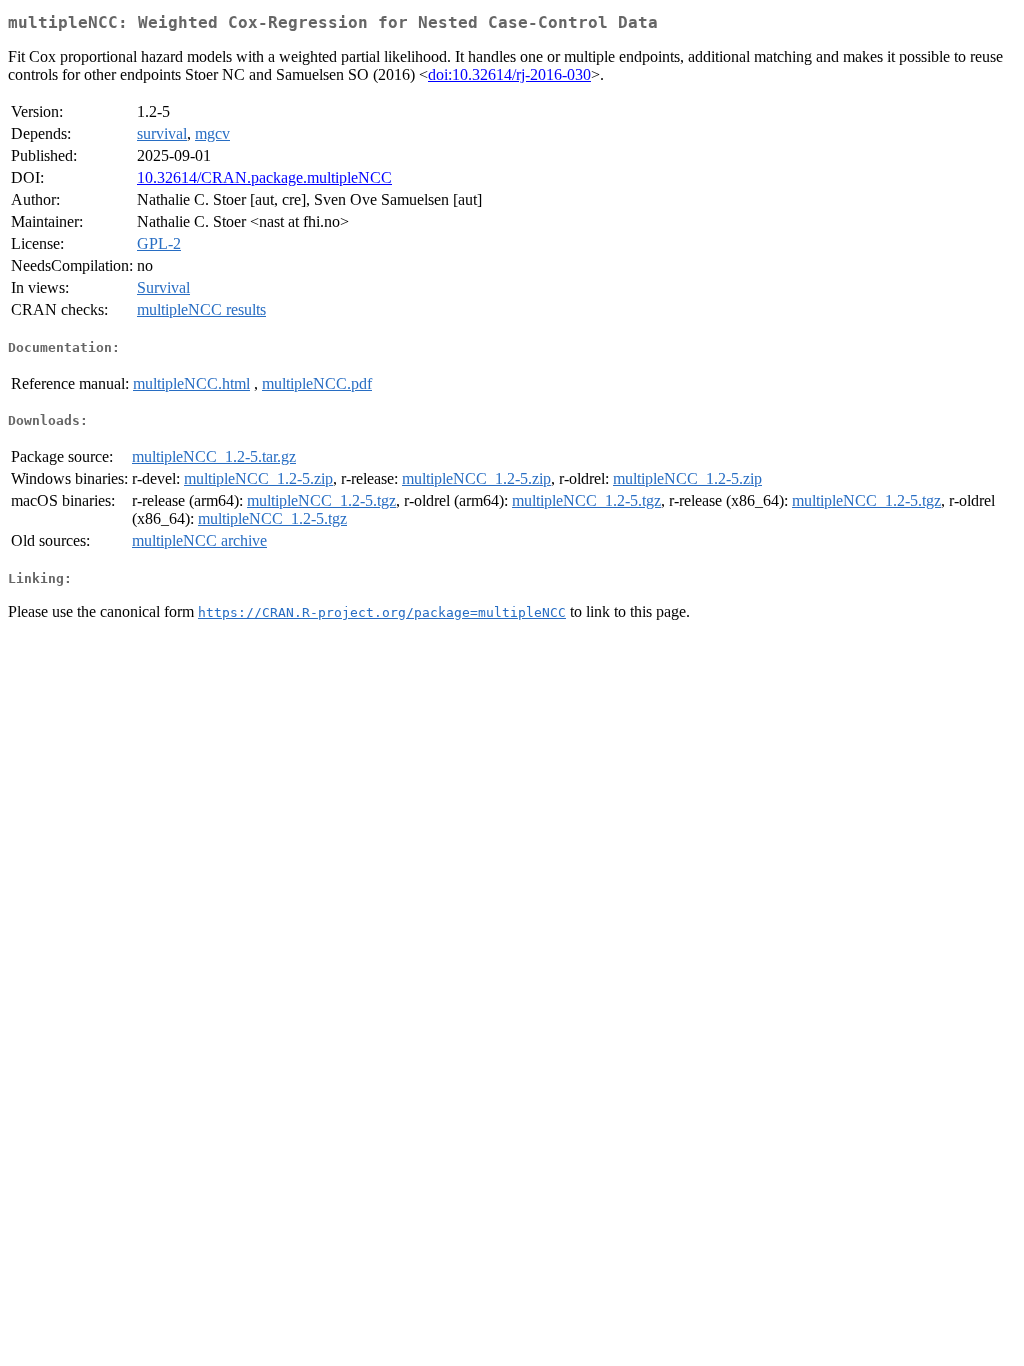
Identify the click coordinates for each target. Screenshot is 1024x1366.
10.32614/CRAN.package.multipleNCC (264, 177)
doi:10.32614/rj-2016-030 (509, 74)
